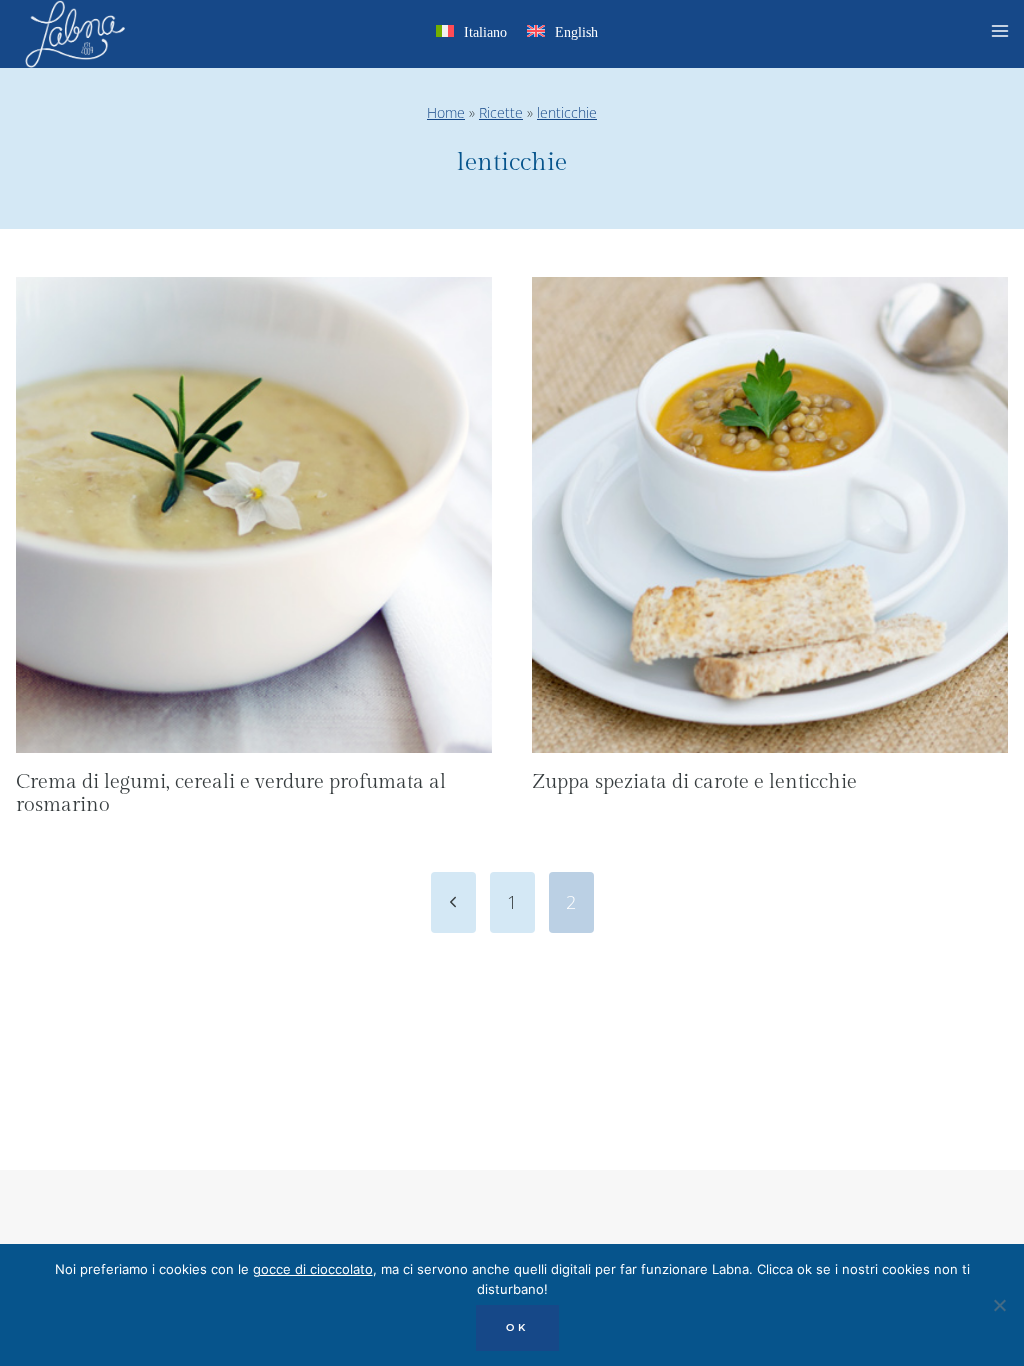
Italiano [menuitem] (485, 32)
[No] (999, 1305)
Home (446, 112)
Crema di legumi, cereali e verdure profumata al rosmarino (231, 794)
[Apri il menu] (1003, 34)
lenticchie (567, 112)
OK (517, 1327)
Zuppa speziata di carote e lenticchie (694, 782)
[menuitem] (471, 35)
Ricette (501, 112)
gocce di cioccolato (313, 1269)
